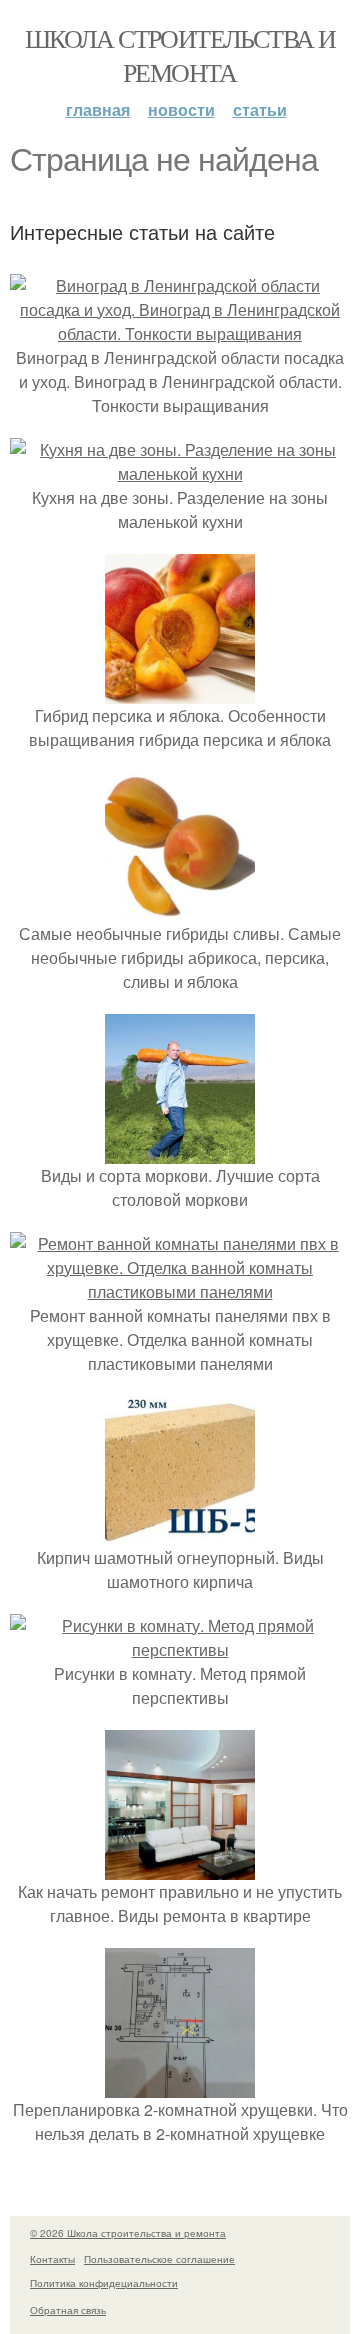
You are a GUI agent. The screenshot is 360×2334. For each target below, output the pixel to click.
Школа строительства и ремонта (180, 55)
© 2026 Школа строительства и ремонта (128, 2233)
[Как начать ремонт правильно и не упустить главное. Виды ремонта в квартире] (180, 1867)
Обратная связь (68, 2310)
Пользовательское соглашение (159, 2259)
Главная (98, 109)
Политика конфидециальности (104, 2283)
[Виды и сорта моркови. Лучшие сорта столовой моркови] (180, 1151)
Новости (181, 109)
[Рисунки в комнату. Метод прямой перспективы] (180, 1649)
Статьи (260, 109)
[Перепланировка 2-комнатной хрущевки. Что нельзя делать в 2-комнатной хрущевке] (180, 2085)
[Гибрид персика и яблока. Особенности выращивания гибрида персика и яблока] (180, 691)
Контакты (52, 2259)
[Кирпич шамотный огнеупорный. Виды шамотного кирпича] (180, 1533)
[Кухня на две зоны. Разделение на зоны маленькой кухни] (180, 473)
